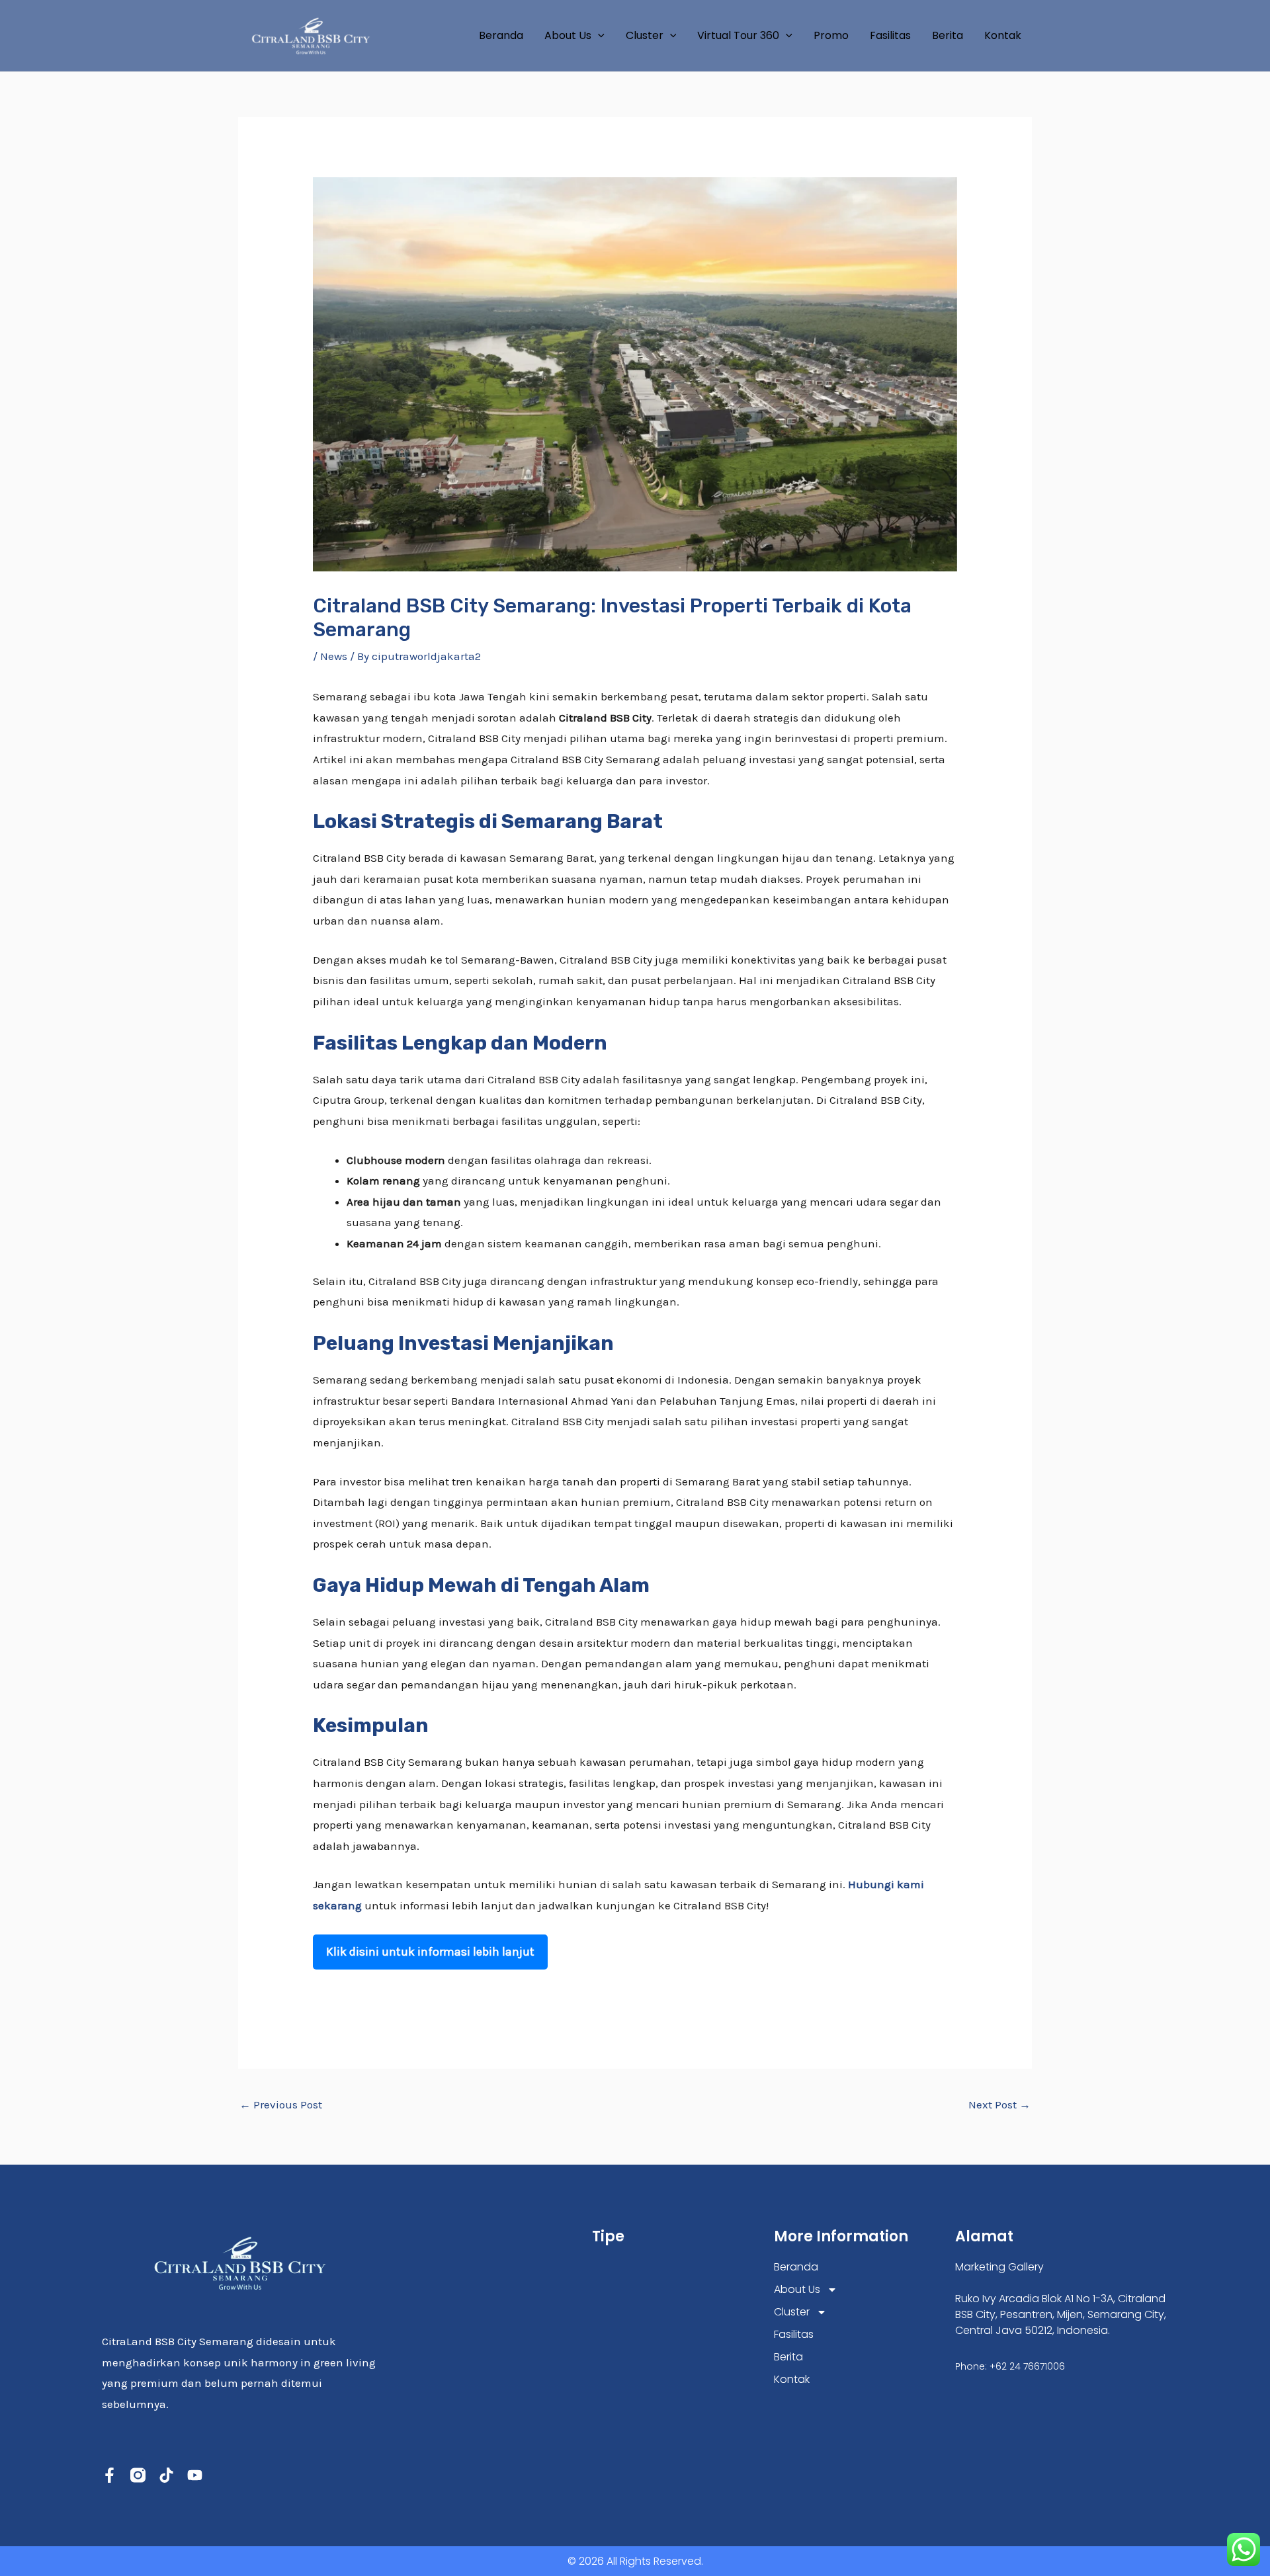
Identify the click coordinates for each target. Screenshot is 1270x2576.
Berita (948, 35)
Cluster (645, 35)
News (334, 656)
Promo (831, 35)
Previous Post (281, 2104)
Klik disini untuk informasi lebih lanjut (430, 1952)
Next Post (999, 2104)
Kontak (1003, 35)
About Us (568, 35)
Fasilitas (890, 35)
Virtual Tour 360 (738, 35)
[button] (598, 36)
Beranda (501, 35)
